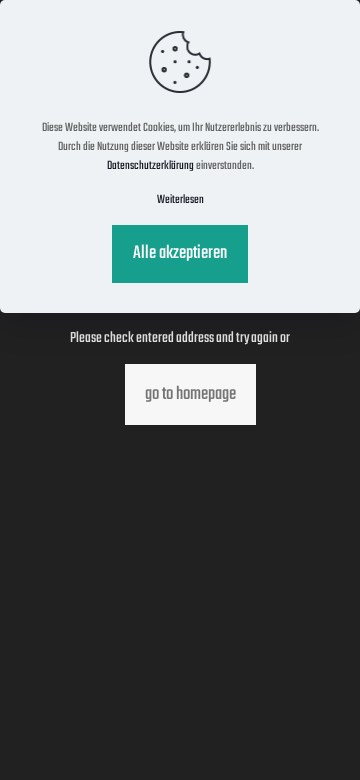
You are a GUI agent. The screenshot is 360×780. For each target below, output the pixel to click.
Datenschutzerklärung (150, 166)
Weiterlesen (180, 200)
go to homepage (190, 394)
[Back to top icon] (319, 739)
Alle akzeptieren (180, 253)
